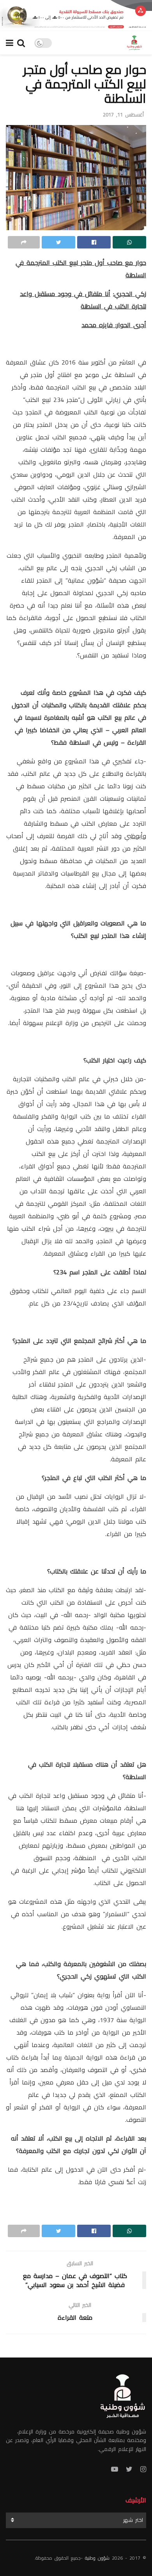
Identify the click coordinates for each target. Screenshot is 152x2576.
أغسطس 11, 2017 (123, 115)
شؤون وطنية (97, 2558)
